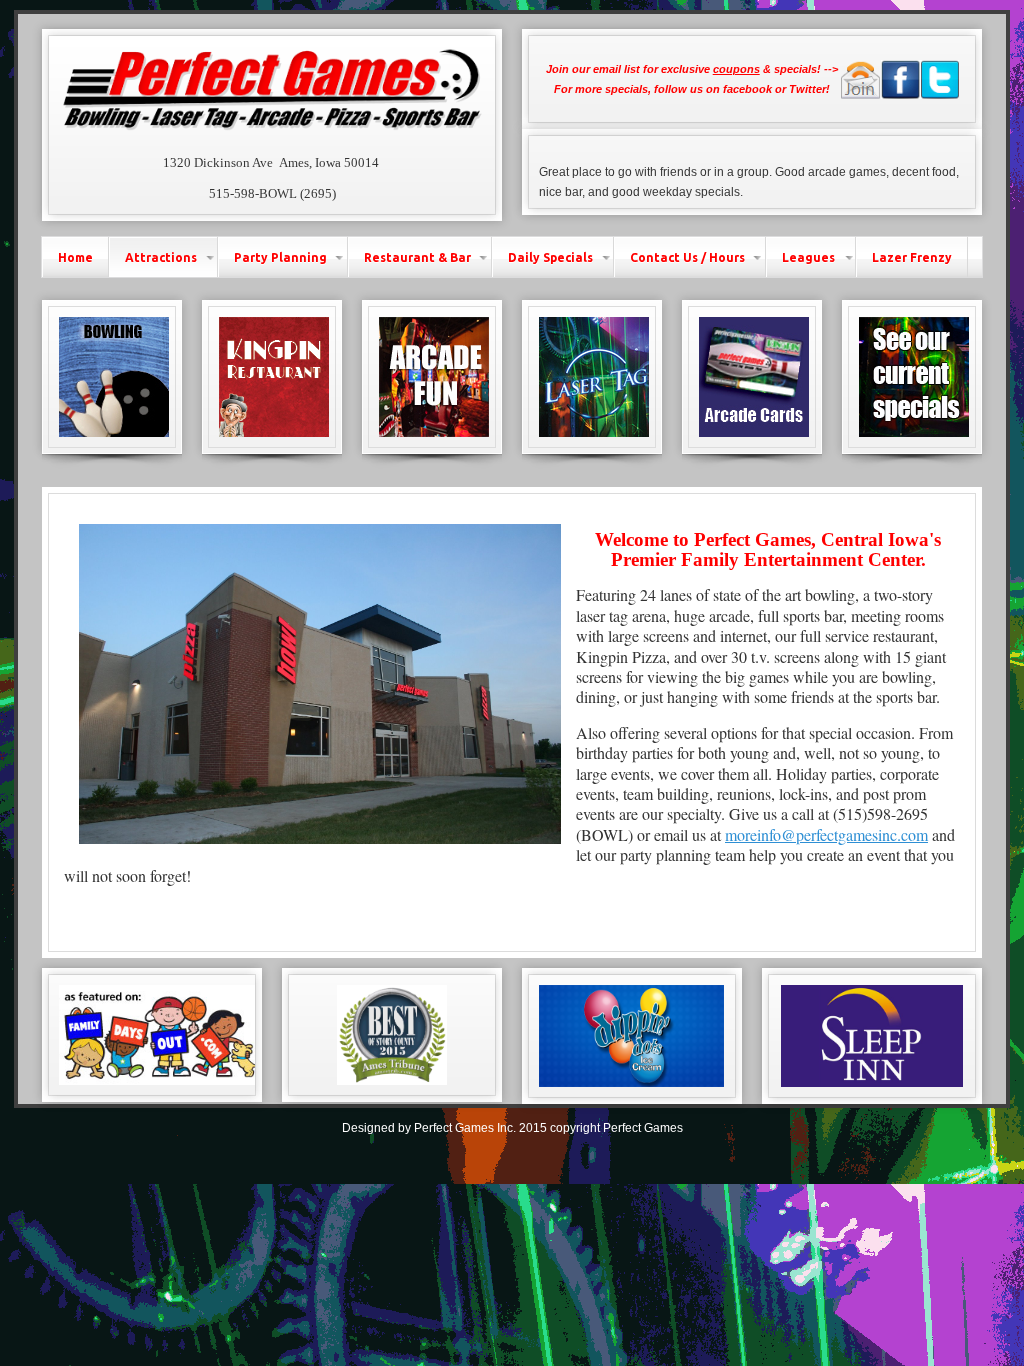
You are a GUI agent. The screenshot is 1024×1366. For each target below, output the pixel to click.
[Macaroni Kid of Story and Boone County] (872, 1035)
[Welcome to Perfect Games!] (272, 133)
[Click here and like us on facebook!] (900, 95)
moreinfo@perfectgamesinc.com (826, 834)
